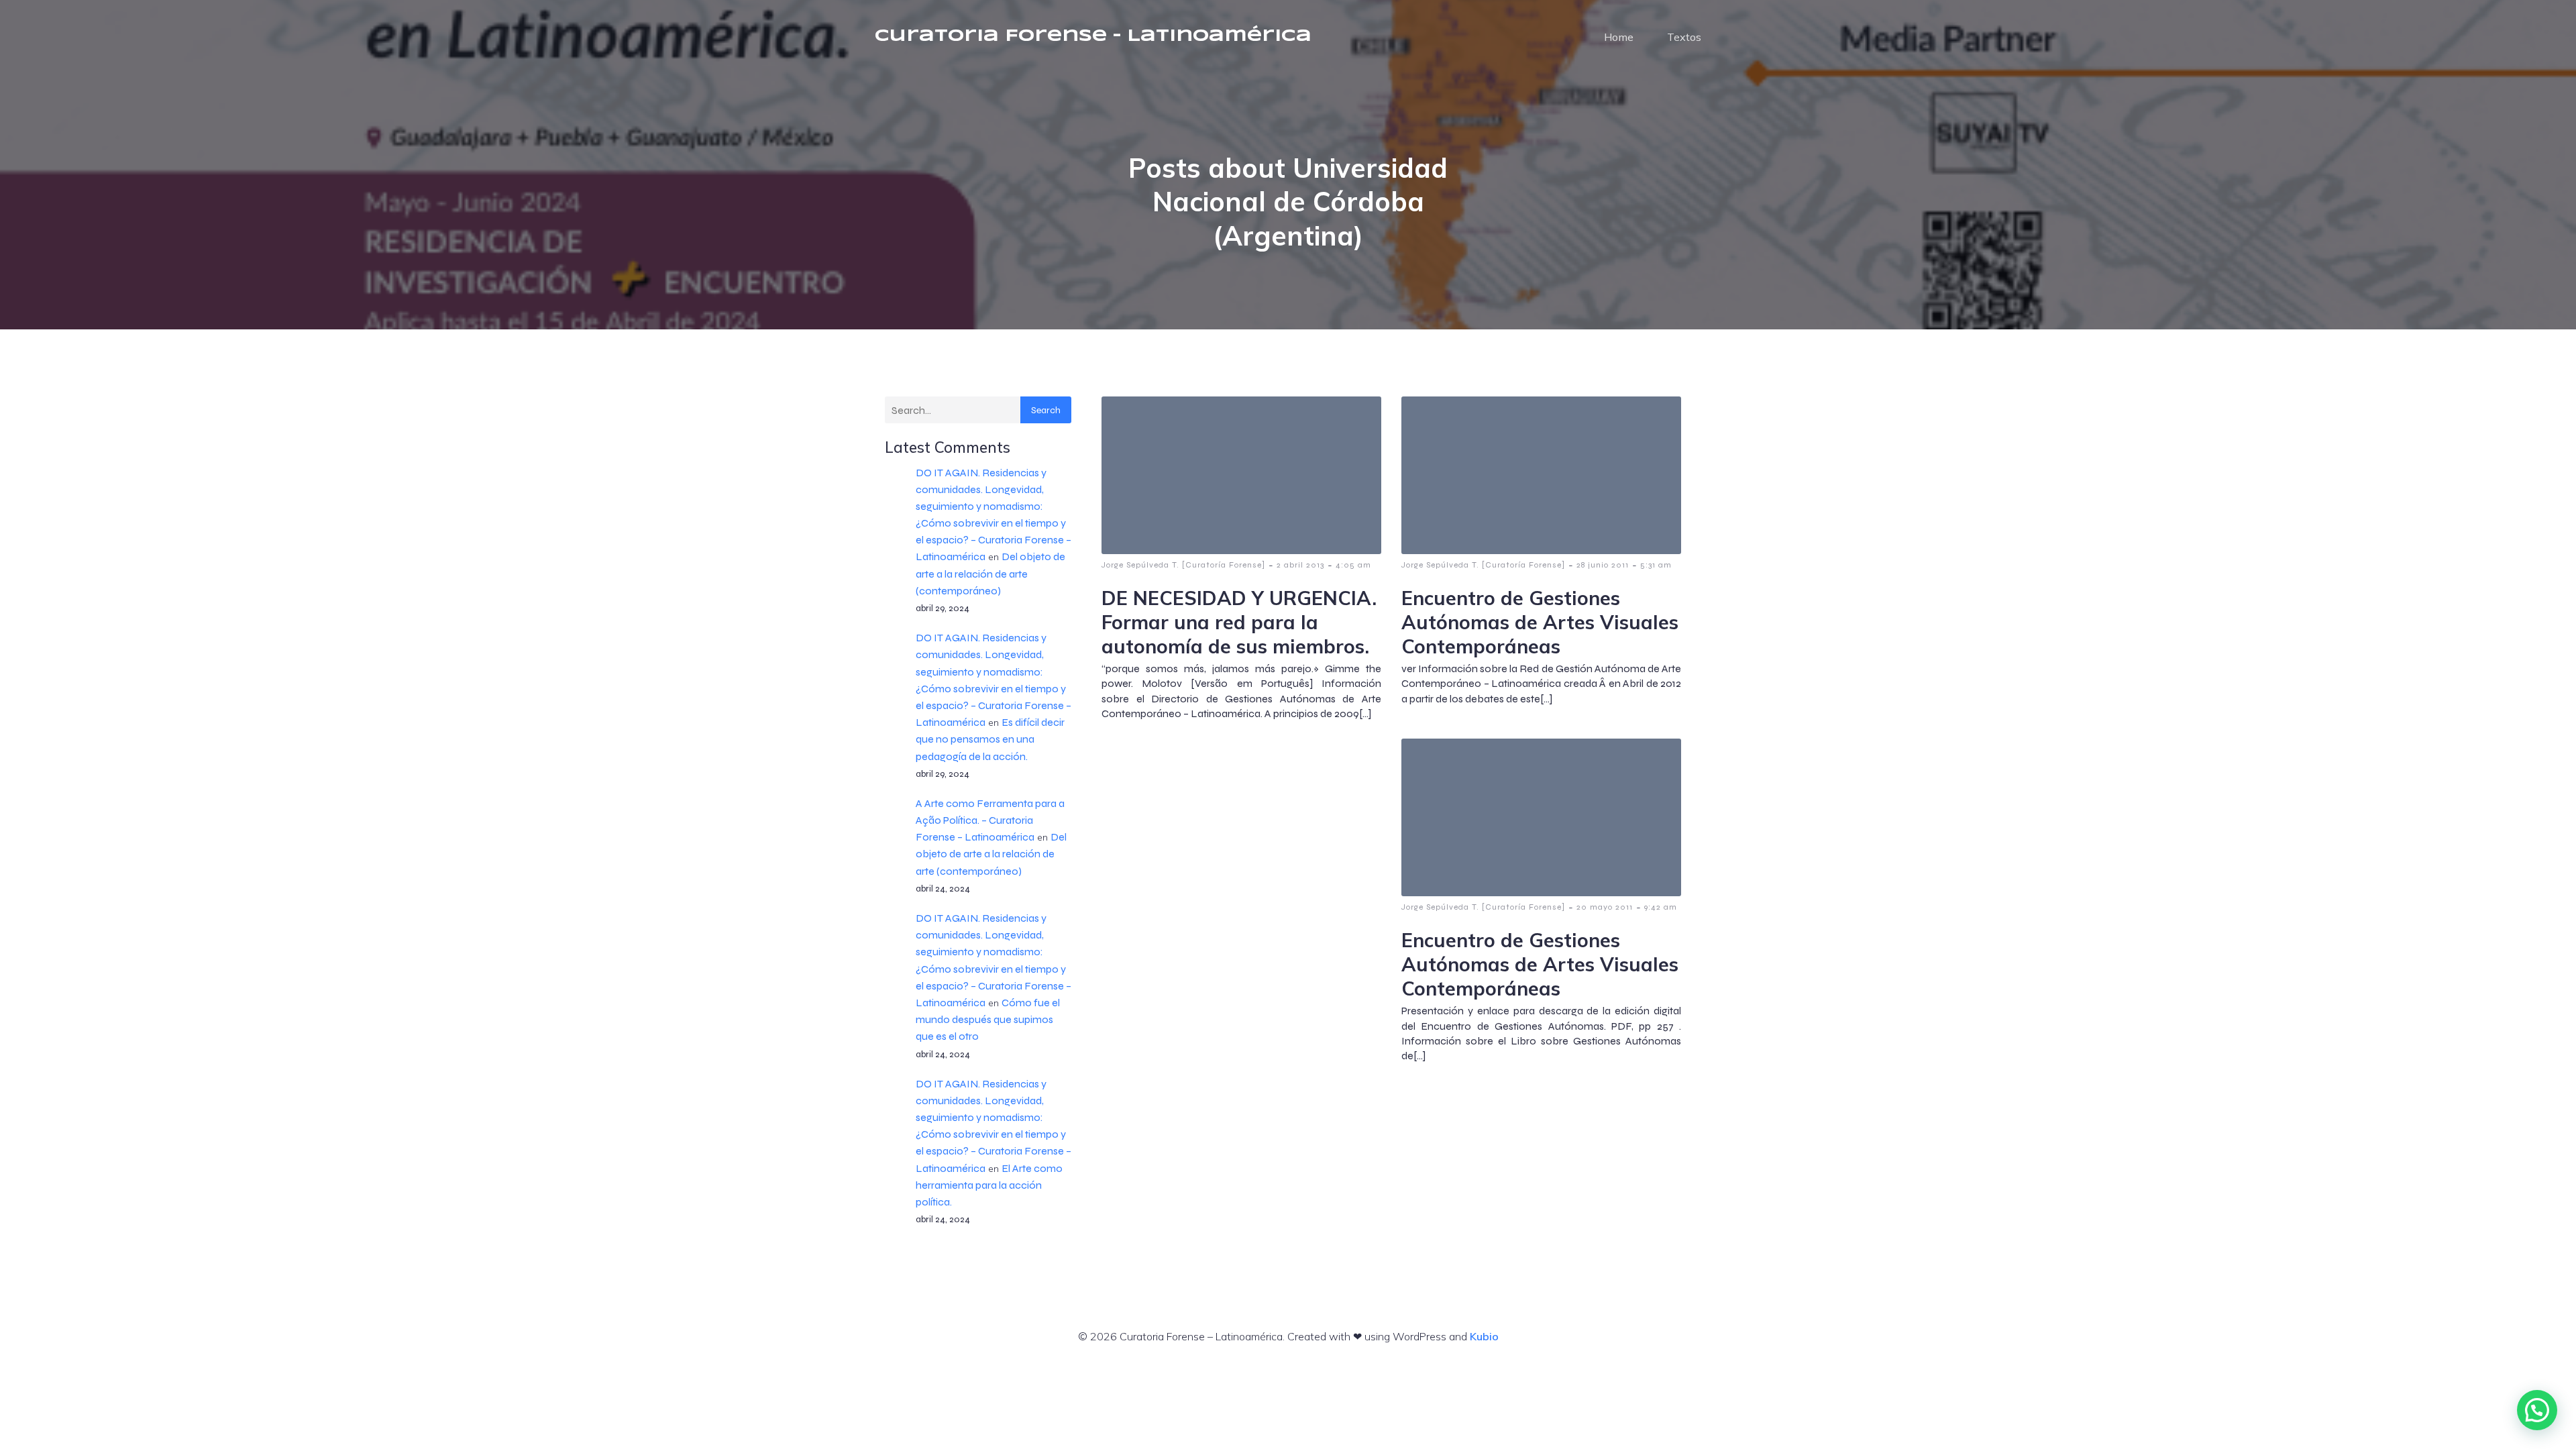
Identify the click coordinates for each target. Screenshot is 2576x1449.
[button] (2537, 1410)
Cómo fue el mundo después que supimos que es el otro (988, 1019)
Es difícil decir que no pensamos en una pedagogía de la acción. (990, 739)
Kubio (1484, 1336)
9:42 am (1661, 907)
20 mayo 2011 (1605, 907)
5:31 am (1656, 565)
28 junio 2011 (1603, 565)
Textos (1684, 37)
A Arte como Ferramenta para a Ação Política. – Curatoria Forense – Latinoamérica (990, 820)
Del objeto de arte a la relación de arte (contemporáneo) (990, 573)
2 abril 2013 (1300, 565)
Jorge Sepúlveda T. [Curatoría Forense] (1183, 565)
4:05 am (1353, 565)
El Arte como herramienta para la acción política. (989, 1185)
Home (1619, 37)
